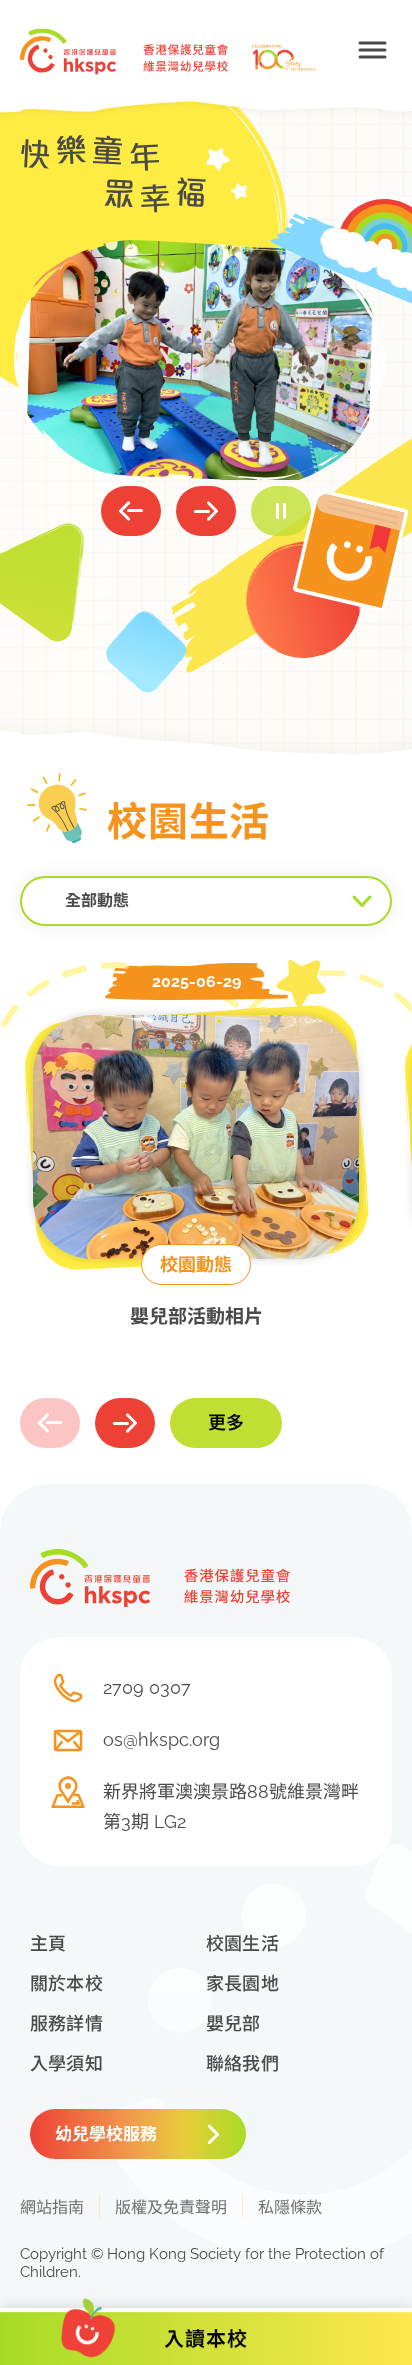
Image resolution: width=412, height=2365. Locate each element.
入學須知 (66, 2063)
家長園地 (242, 1983)
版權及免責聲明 (171, 2207)
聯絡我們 (242, 2063)
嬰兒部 (233, 2023)
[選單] (372, 50)
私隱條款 (290, 2207)
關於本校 (66, 1983)
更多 (226, 1422)
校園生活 (242, 1943)
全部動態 (97, 900)
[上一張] (131, 511)
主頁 (48, 1943)
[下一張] (206, 511)
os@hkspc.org (161, 1739)
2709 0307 (147, 1687)
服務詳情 (66, 2023)
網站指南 (52, 2207)
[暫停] (281, 511)
